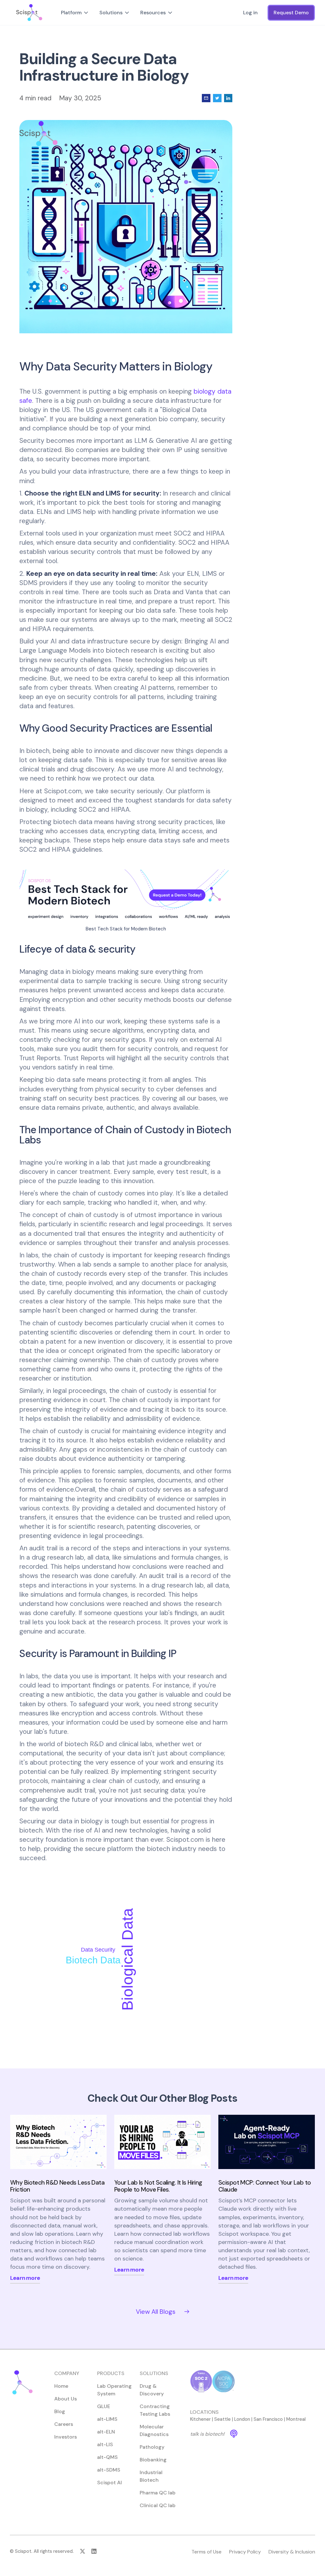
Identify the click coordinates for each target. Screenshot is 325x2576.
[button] (75, 13)
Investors (66, 2437)
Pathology (152, 2447)
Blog (60, 2411)
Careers (64, 2424)
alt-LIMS (107, 2419)
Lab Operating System (114, 2390)
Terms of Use (206, 2552)
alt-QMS (107, 2457)
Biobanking (153, 2460)
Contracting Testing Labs (155, 2410)
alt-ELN (106, 2432)
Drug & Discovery (152, 2390)
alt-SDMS (109, 2470)
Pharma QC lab (158, 2493)
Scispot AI (109, 2483)
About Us (66, 2399)
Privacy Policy (245, 2552)
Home (61, 2386)
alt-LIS (105, 2444)
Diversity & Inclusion (292, 2552)
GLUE (104, 2406)
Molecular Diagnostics (154, 2430)
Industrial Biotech (151, 2476)
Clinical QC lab (158, 2505)
